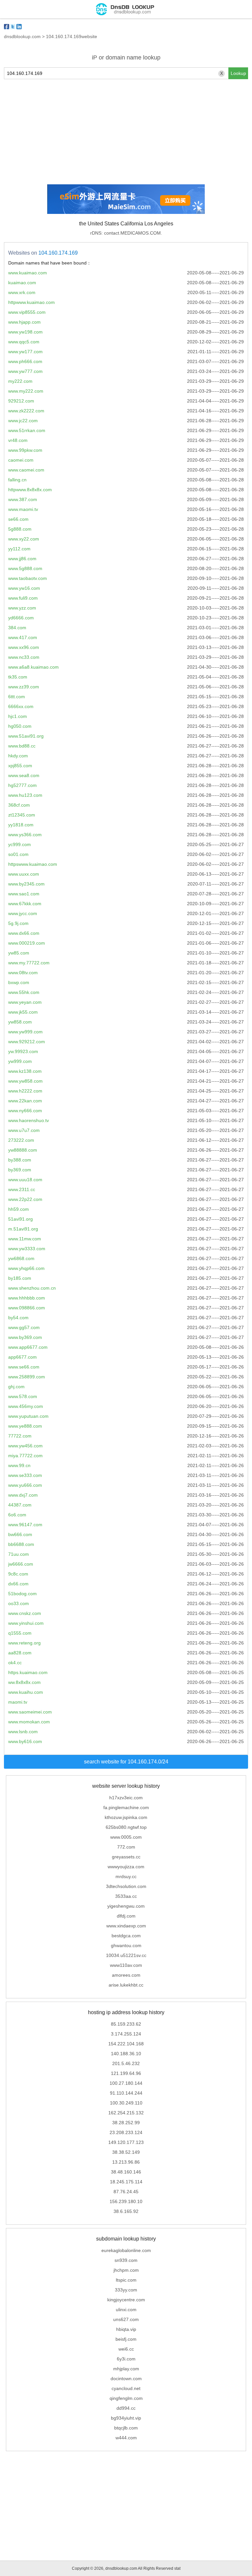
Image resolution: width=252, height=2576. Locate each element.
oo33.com (19, 1603)
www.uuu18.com (25, 1180)
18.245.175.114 (126, 2182)
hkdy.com (18, 756)
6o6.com (17, 1515)
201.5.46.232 (126, 2063)
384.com (17, 628)
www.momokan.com (29, 1722)
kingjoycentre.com (126, 2300)
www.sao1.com (24, 894)
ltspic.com (126, 2280)
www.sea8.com (24, 775)
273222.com (21, 1140)
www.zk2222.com (26, 411)
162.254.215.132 (126, 2113)
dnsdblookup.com (22, 36)
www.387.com (23, 499)
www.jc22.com (23, 421)
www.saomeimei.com (30, 1712)
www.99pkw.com (25, 450)
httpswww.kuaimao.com (33, 864)
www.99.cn (19, 1465)
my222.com (20, 381)
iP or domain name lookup (126, 57)
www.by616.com (25, 1741)
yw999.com (20, 1061)
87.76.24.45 (126, 2192)
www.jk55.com (23, 1012)
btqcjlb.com (126, 2428)
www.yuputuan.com (28, 1416)
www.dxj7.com (23, 1495)
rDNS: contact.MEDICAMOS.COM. (126, 233)
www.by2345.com (26, 884)
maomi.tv (18, 1702)
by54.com (18, 1318)
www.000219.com (27, 943)
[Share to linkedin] (19, 27)
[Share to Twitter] (13, 27)
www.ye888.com (25, 1426)
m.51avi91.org (23, 1229)
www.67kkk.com (25, 904)
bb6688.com (21, 1544)
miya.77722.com (25, 1456)
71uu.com (19, 1554)
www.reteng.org (24, 1643)
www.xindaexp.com (126, 1926)
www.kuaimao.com (28, 273)
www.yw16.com (24, 588)
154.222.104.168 (126, 2044)
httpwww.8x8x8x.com (30, 490)
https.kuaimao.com (28, 1672)
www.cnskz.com (25, 1613)
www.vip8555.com (27, 312)
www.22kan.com (25, 1101)
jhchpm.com (126, 2270)
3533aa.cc (126, 1896)
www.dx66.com (24, 933)
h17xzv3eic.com (126, 1798)
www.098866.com (27, 1308)
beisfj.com (126, 2339)
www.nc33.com (24, 657)
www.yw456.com (25, 1446)
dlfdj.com (126, 1916)
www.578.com (23, 1396)
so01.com (18, 854)
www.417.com (23, 637)
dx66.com (18, 1584)
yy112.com (19, 549)
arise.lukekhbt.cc (126, 1985)
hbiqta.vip (126, 2329)
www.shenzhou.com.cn (32, 1288)
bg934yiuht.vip (126, 2418)
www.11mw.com (25, 1239)
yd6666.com (21, 618)
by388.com (20, 1160)
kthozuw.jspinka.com (126, 1817)
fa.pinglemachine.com (126, 1807)
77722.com (20, 1436)
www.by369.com (25, 1337)
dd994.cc (126, 2408)
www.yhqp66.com (26, 1268)
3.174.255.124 (126, 2034)
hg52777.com (22, 785)
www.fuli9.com (23, 598)
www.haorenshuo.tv (29, 1120)
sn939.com (126, 2260)
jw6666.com (21, 1564)
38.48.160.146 (126, 2172)
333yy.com (126, 2290)
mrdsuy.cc (126, 1876)
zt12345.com (22, 815)
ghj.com (16, 1387)
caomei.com (21, 460)
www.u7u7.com (24, 1130)
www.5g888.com (25, 568)
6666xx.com (21, 706)
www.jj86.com (22, 559)
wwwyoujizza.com (126, 1867)
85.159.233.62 (126, 2024)
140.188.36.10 (126, 2054)
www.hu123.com (25, 795)
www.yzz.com (22, 608)
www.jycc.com (23, 913)
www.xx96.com (24, 647)
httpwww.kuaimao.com (31, 302)
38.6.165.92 (126, 2211)
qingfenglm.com (126, 2398)
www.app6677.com (28, 1347)
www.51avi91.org (26, 736)
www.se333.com (25, 1475)
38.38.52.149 (126, 2152)
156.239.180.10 (126, 2201)
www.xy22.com (24, 539)
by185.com (20, 1278)
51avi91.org (21, 1219)
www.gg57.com (24, 1327)
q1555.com (20, 1633)
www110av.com (126, 1965)
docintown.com (126, 2379)
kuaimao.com (22, 283)
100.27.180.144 (126, 2083)
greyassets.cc (126, 1857)
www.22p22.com (25, 1199)
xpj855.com (20, 766)
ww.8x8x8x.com (24, 1682)
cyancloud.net (126, 2388)
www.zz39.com (24, 687)
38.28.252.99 (126, 2123)
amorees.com (126, 1975)
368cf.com (19, 805)
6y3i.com (126, 2359)
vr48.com (18, 440)
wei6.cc (126, 2349)
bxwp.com (19, 982)
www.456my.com (26, 1406)
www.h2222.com (25, 1091)
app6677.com (22, 1357)
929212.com (21, 401)
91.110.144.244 (126, 2093)
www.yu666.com (25, 1485)
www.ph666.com (25, 361)
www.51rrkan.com (27, 430)
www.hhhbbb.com (27, 1298)
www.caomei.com (26, 470)
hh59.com (19, 1209)
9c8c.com (18, 1574)
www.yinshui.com (26, 1623)
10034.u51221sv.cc (126, 1955)
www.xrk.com (22, 292)
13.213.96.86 (126, 2162)
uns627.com (126, 2319)
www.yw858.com (25, 1081)
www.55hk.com (24, 992)
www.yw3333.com (27, 1249)
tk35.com (18, 677)
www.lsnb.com (23, 1732)
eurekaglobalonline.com (126, 2250)
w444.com (126, 2438)
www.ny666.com (25, 1111)
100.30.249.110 (126, 2103)
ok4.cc (15, 1663)
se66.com (18, 519)
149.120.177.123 (126, 2142)
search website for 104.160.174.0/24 (126, 1762)
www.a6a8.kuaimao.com (33, 667)
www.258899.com (27, 1377)
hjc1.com (18, 716)
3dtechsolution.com (126, 1886)
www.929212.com (27, 1042)
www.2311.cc (22, 1189)
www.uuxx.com (24, 874)
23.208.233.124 (126, 2132)
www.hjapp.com (24, 322)
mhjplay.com (126, 2369)
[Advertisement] (126, 132)
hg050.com (20, 726)
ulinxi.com (126, 2310)
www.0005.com (126, 1837)
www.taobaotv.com (28, 578)
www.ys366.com (25, 835)
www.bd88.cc (22, 746)
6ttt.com (17, 697)
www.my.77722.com (29, 963)
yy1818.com (21, 825)
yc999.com (20, 844)
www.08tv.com (23, 973)
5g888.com (20, 529)
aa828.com (20, 1653)
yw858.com (20, 1022)
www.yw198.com (25, 332)
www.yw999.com (25, 1032)
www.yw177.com (25, 352)
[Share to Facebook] (7, 27)
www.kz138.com (25, 1071)
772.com (126, 1847)
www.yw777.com (25, 371)
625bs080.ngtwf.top (126, 1827)
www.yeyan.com (25, 1002)
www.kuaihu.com (26, 1692)
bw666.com (20, 1534)
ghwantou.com (126, 1945)
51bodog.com (22, 1594)
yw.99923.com (23, 1051)
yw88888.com (23, 1150)
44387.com (20, 1505)
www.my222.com (26, 391)
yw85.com (19, 953)
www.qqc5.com (24, 342)
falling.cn (17, 480)
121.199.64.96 (126, 2073)
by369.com (20, 1170)
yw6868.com (21, 1258)
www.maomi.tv (23, 509)
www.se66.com (24, 1367)
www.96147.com (25, 1525)
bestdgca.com (126, 1936)
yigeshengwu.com (126, 1906)
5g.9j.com (18, 923)
